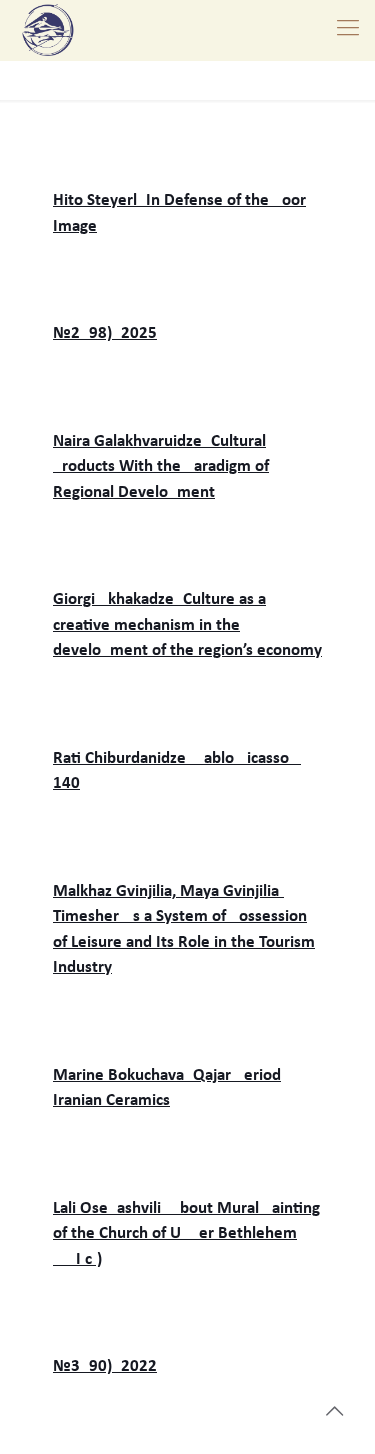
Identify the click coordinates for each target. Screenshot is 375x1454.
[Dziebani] (48, 30)
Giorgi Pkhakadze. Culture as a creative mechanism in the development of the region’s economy (187, 625)
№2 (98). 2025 (105, 333)
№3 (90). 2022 (105, 1366)
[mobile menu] (348, 30)
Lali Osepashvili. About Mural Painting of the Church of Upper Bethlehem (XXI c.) (186, 1234)
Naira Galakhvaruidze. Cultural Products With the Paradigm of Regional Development (161, 467)
